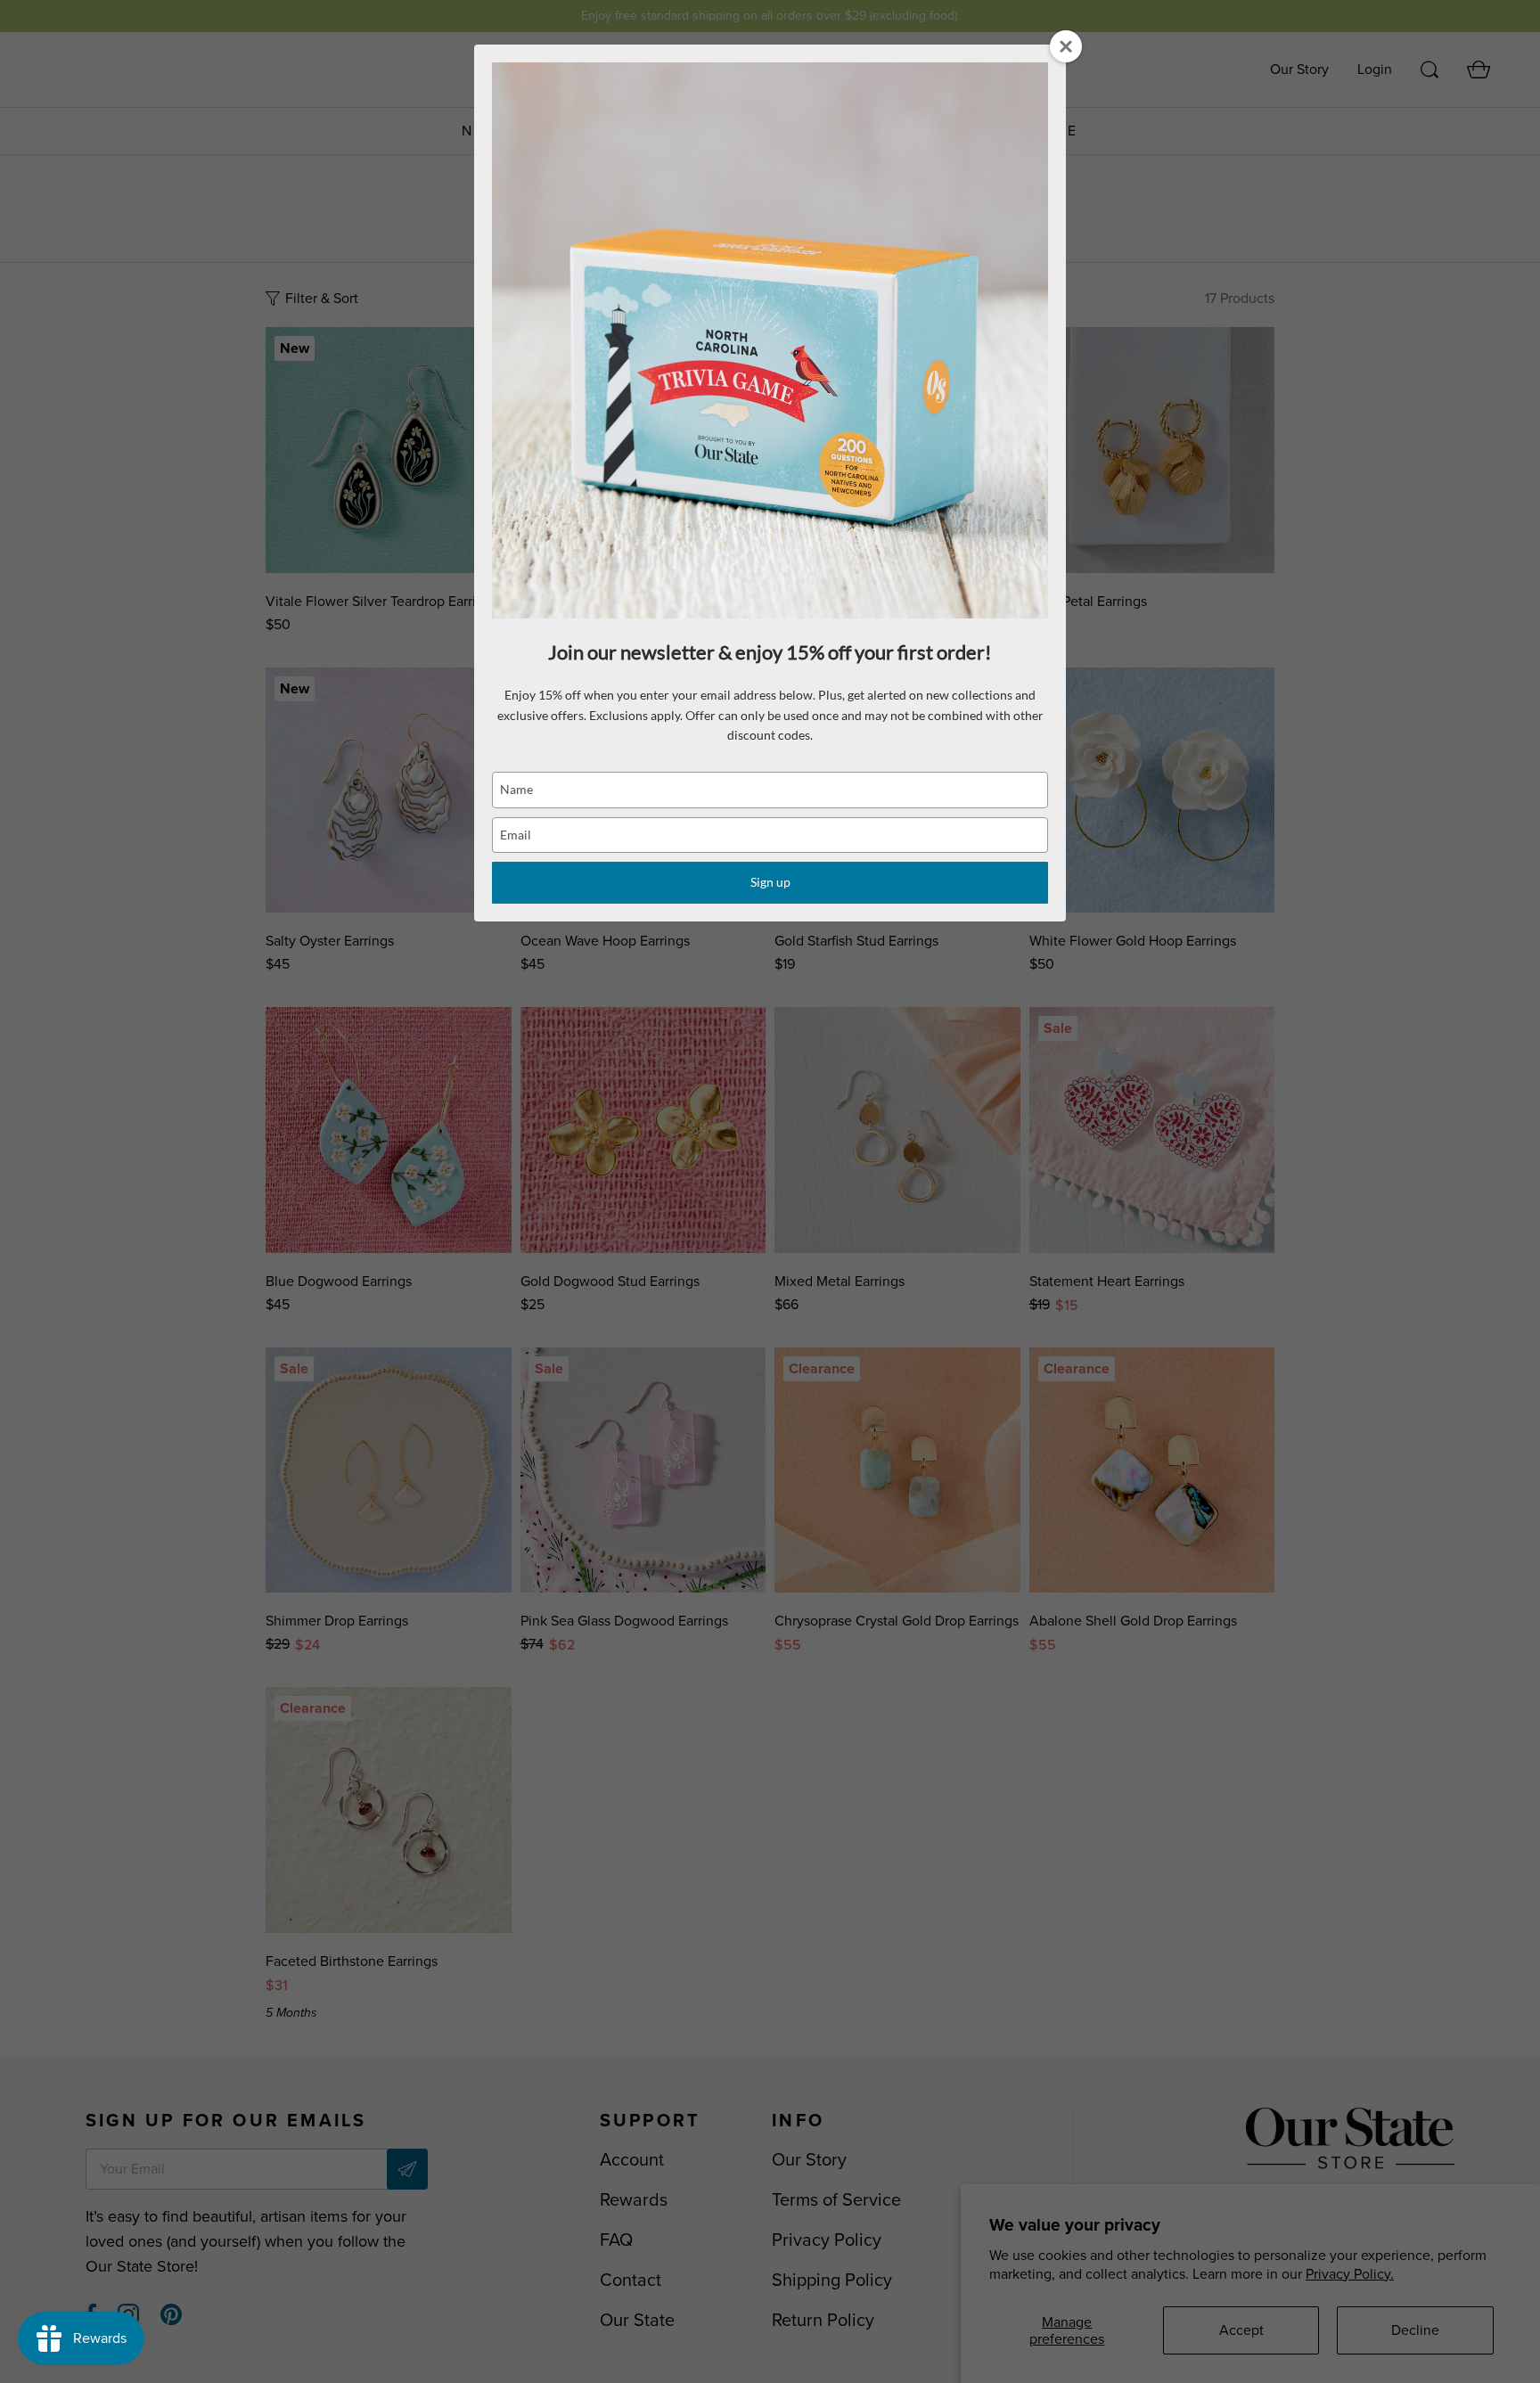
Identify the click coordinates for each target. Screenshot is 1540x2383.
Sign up (770, 882)
